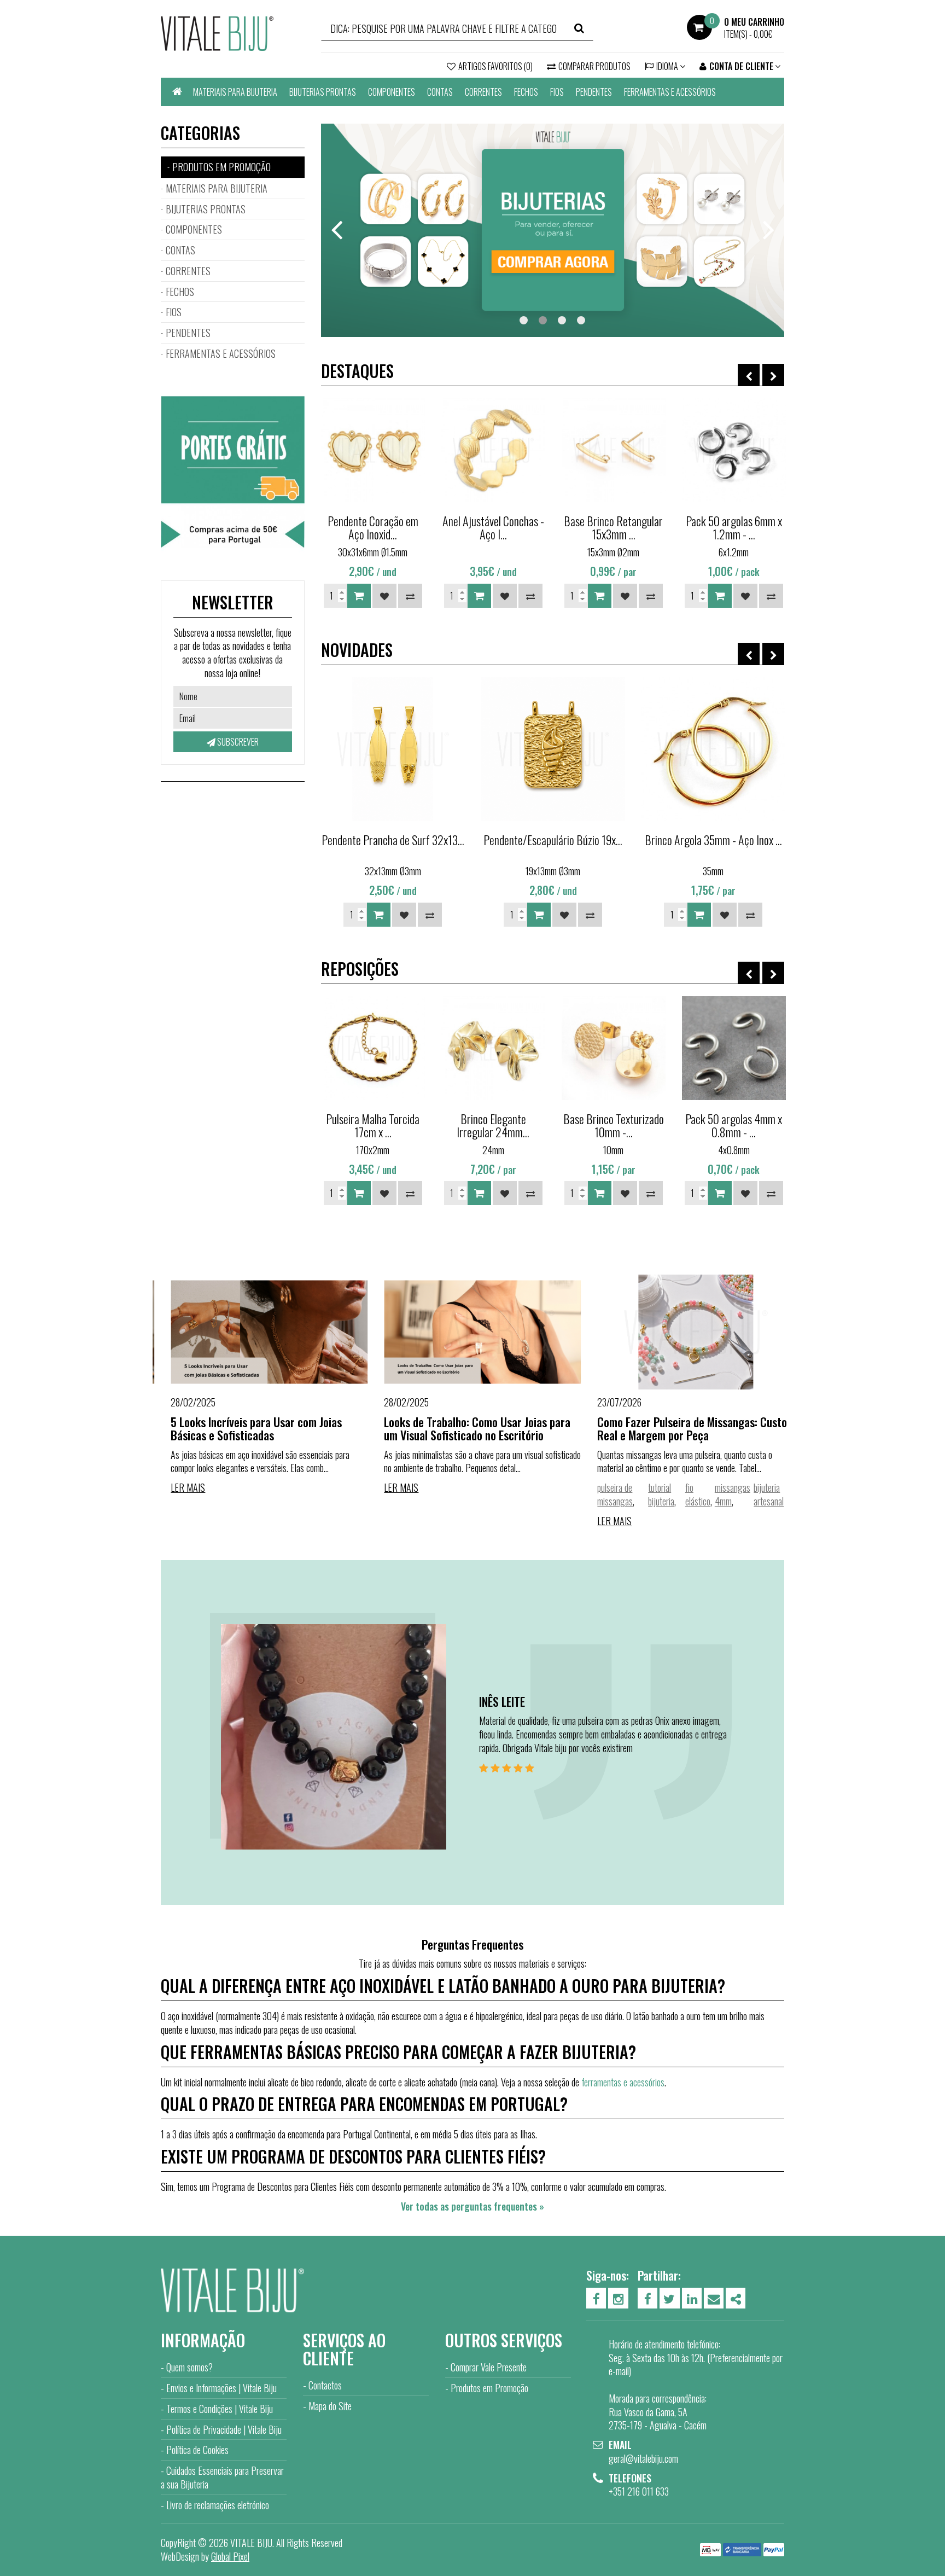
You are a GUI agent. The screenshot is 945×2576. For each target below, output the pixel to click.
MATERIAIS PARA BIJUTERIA (235, 92)
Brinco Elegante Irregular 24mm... (493, 1125)
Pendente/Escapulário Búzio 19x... (553, 840)
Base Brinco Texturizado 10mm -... (614, 1125)
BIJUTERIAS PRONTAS (323, 92)
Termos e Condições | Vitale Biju (220, 2409)
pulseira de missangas (605, 1494)
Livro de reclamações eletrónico (218, 2505)
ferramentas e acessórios (623, 2082)
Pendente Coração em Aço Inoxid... (373, 527)
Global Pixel (230, 2556)
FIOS (557, 92)
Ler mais (178, 1487)
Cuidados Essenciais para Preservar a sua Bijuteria (222, 2477)
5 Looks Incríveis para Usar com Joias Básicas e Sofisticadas (246, 1428)
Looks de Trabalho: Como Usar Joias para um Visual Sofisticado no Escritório (467, 1428)
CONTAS (440, 92)
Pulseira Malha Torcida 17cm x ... (373, 1125)
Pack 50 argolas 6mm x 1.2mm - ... (734, 527)
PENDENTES (594, 92)
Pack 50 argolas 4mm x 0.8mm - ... (734, 1125)
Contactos (325, 2385)
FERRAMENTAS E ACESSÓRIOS (670, 92)
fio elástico (687, 1494)
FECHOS (526, 92)
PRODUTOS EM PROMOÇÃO (221, 167)
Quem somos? (189, 2367)
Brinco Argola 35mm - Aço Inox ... (713, 840)
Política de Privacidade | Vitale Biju (224, 2429)
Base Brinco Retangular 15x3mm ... (613, 527)
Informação (203, 2340)
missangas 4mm (722, 1494)
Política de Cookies (197, 2450)
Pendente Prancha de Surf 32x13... (393, 840)
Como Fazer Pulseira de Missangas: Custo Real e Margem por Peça (682, 1428)
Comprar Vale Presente (489, 2367)
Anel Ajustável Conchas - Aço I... (493, 527)
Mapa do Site (330, 2406)
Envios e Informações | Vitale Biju (221, 2388)
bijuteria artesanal (759, 1494)
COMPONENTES (392, 92)
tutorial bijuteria (651, 1494)
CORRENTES (483, 92)
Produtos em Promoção (489, 2388)
